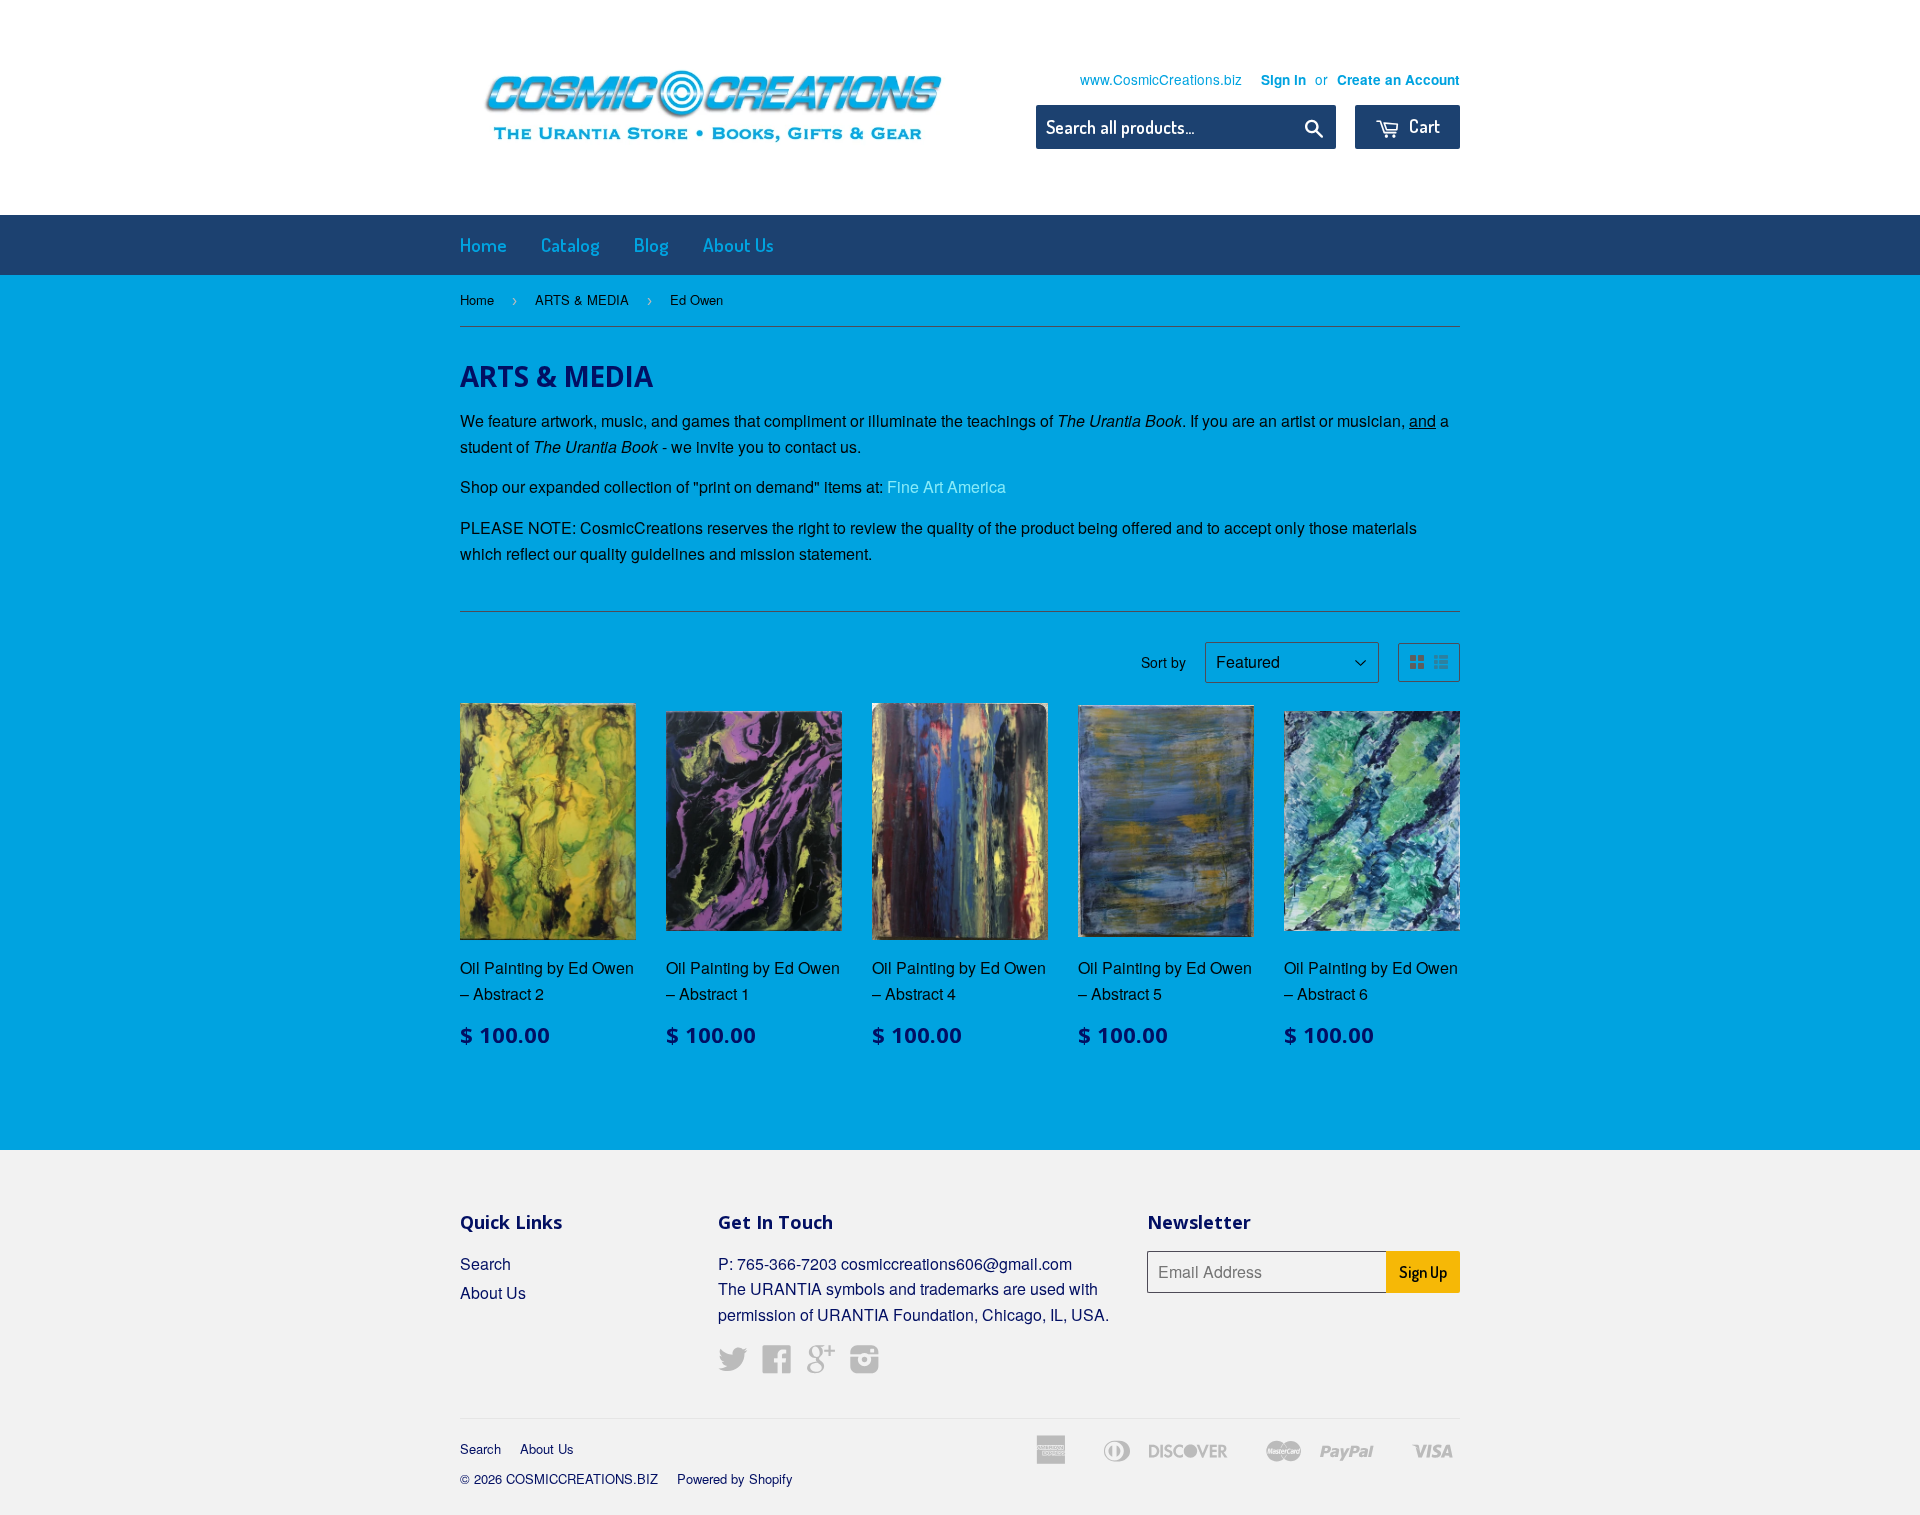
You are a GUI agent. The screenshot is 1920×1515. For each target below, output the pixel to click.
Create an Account (1398, 79)
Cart (1422, 126)
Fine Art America (946, 486)
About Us (738, 244)
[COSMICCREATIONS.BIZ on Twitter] (733, 1364)
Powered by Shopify (735, 1478)
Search (485, 1263)
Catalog (570, 244)
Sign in (1283, 79)
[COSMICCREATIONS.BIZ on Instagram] (865, 1364)
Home (483, 244)
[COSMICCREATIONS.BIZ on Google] (821, 1364)
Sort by (1163, 662)
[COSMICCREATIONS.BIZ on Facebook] (777, 1364)
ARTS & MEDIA (582, 299)
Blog (651, 244)
